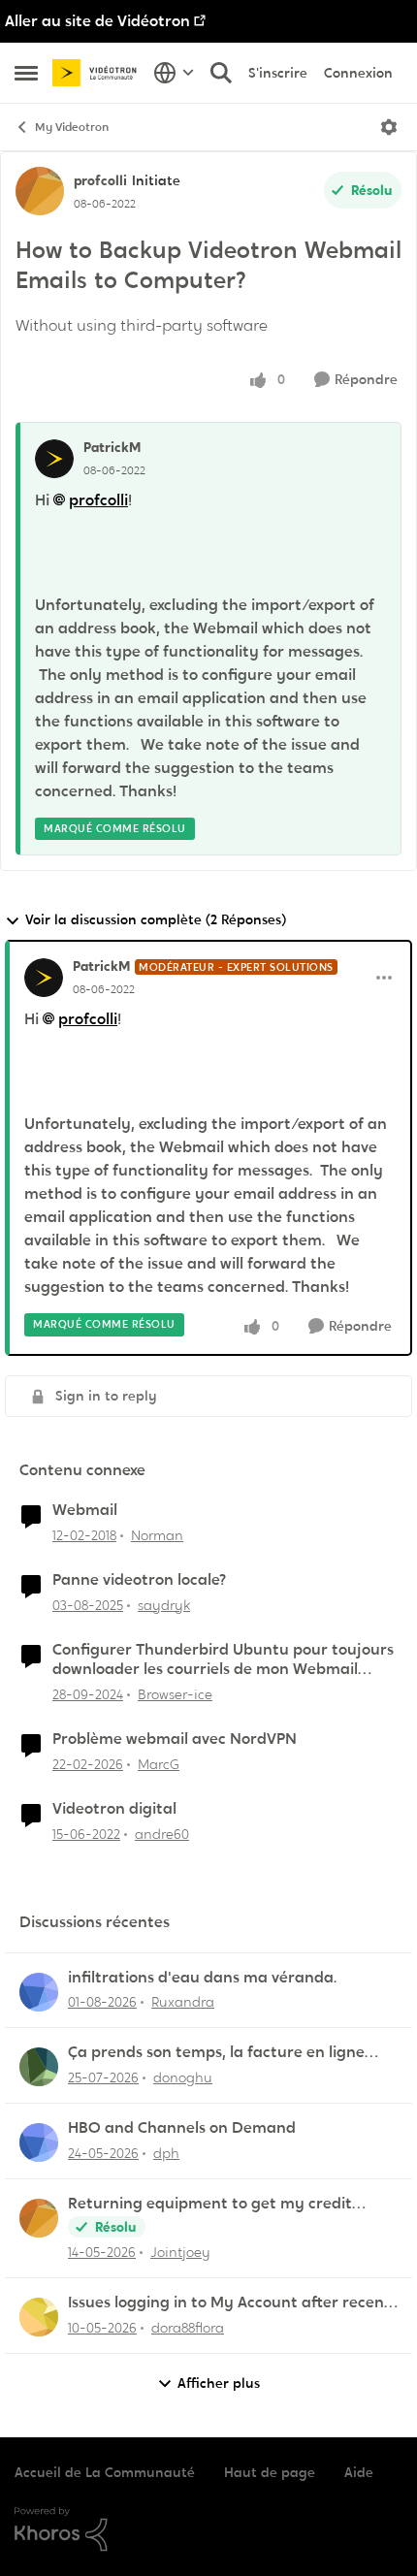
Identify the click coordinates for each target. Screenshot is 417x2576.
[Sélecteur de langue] (174, 73)
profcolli (100, 180)
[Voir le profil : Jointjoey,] (39, 2218)
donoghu (183, 2077)
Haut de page (270, 2472)
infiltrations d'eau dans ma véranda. (202, 1978)
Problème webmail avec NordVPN (175, 1739)
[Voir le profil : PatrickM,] (54, 459)
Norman (157, 1535)
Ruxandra (183, 2002)
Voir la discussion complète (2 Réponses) (156, 919)
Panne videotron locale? (139, 1580)
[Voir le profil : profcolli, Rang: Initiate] (40, 191)
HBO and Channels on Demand (182, 2128)
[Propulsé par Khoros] (208, 2529)
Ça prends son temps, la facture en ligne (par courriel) (216, 2053)
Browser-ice (175, 1694)
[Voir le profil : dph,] (39, 2142)
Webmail (85, 1510)
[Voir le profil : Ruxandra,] (39, 1992)
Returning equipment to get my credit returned (210, 2204)
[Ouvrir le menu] (389, 127)
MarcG (159, 1764)
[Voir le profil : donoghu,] (39, 2067)
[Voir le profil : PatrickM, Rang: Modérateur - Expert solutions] (44, 978)
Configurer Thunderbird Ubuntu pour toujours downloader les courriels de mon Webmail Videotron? (223, 1660)
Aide (359, 2472)
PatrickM (112, 447)
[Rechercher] (221, 73)
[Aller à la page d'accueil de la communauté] (98, 73)
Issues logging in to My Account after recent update (229, 2303)
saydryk (164, 1605)
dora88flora (188, 2328)
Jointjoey (180, 2252)
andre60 (162, 1834)
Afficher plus (219, 2383)
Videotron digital (114, 1809)
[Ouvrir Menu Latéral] (26, 73)
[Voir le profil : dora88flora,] (39, 2317)
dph (166, 2153)
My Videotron (72, 127)
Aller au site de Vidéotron (97, 21)
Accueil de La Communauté (105, 2472)
